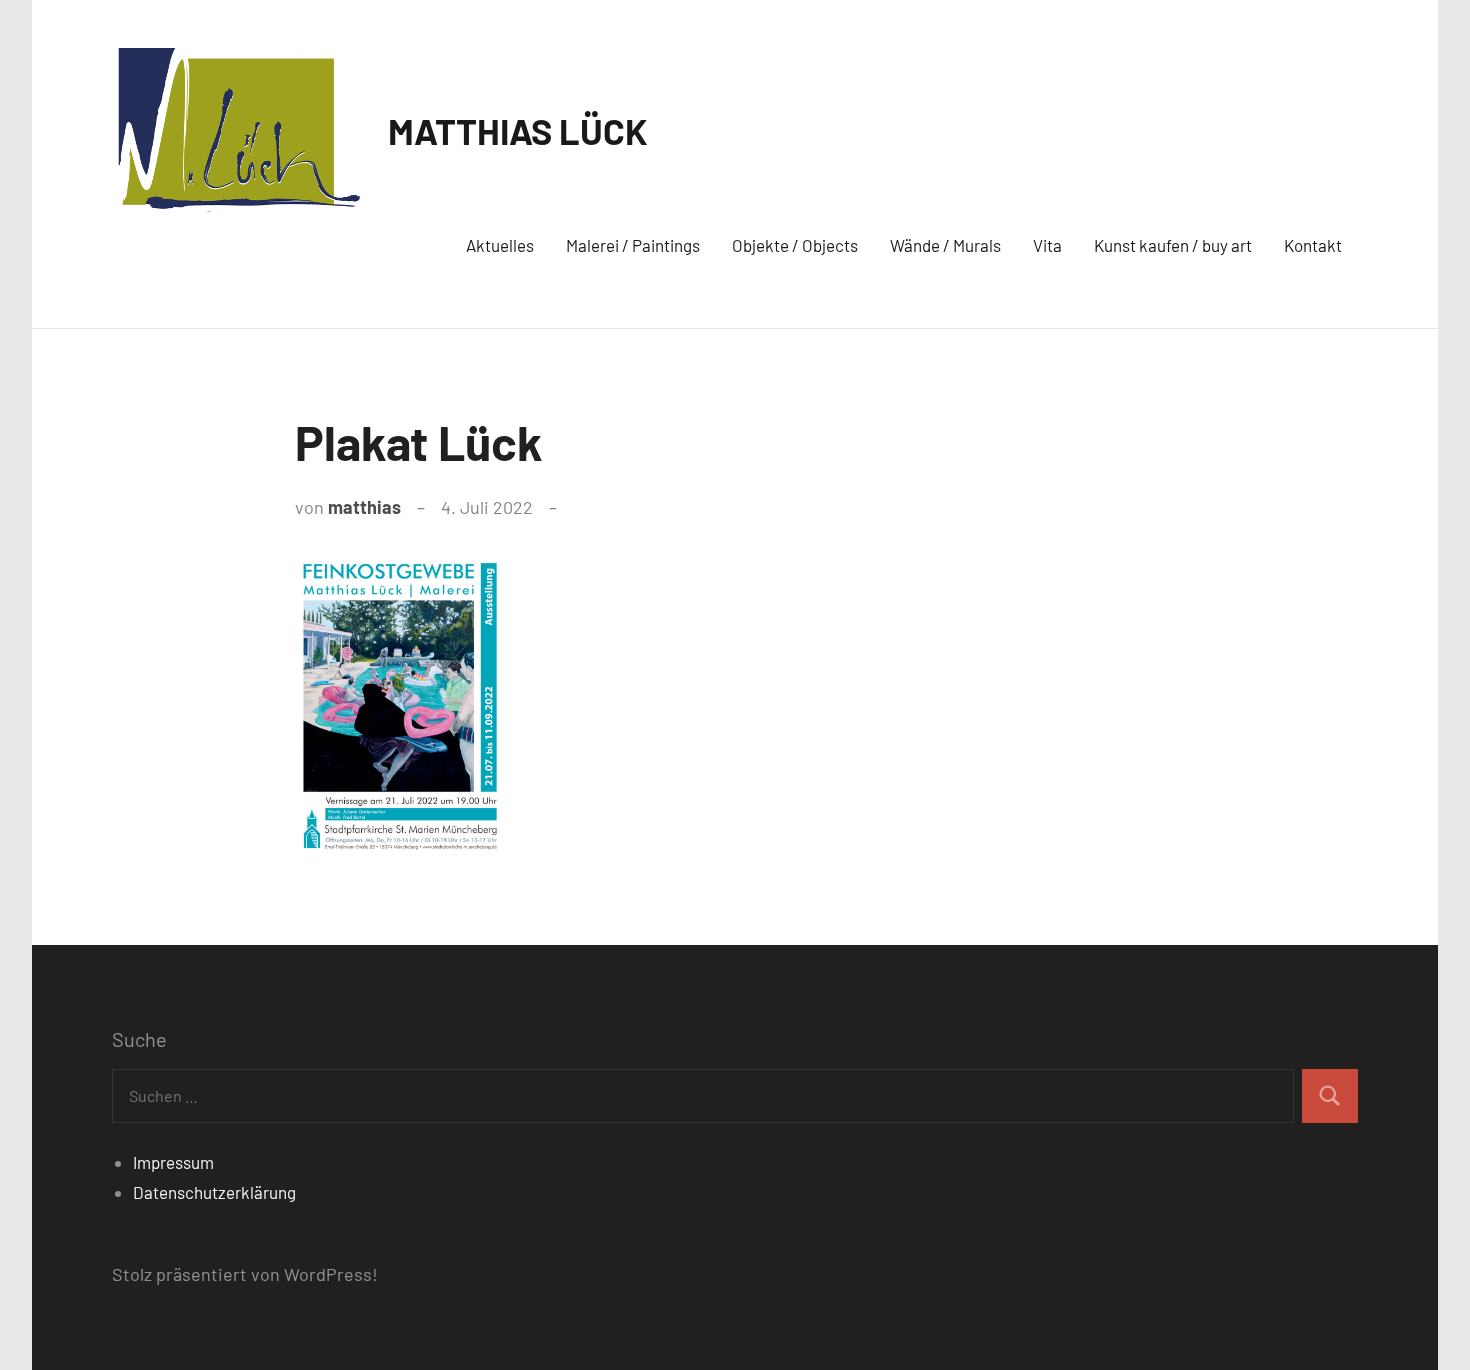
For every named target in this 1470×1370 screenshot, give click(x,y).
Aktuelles (500, 245)
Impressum (173, 1162)
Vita (1047, 245)
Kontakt (1313, 245)
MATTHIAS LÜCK (518, 130)
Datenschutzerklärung (214, 1192)
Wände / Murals (945, 245)
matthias (364, 507)
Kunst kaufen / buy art (1173, 245)
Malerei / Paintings (633, 245)
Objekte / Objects (795, 245)
